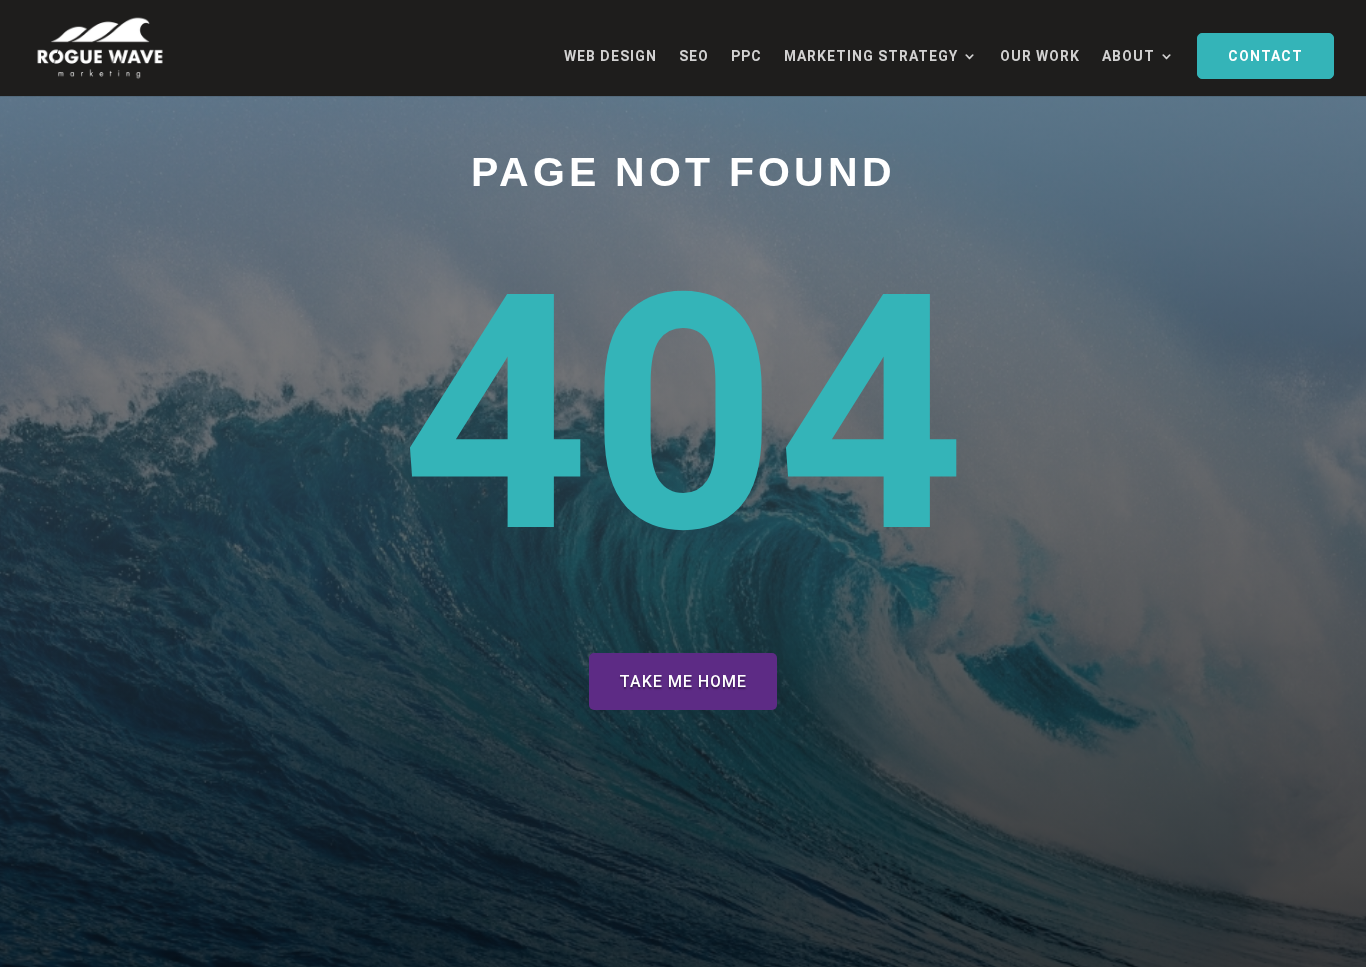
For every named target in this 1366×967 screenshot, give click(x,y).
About (1128, 56)
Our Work (1040, 56)
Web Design (610, 56)
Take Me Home (683, 681)
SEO (694, 56)
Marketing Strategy (871, 56)
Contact (1265, 56)
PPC (746, 56)
